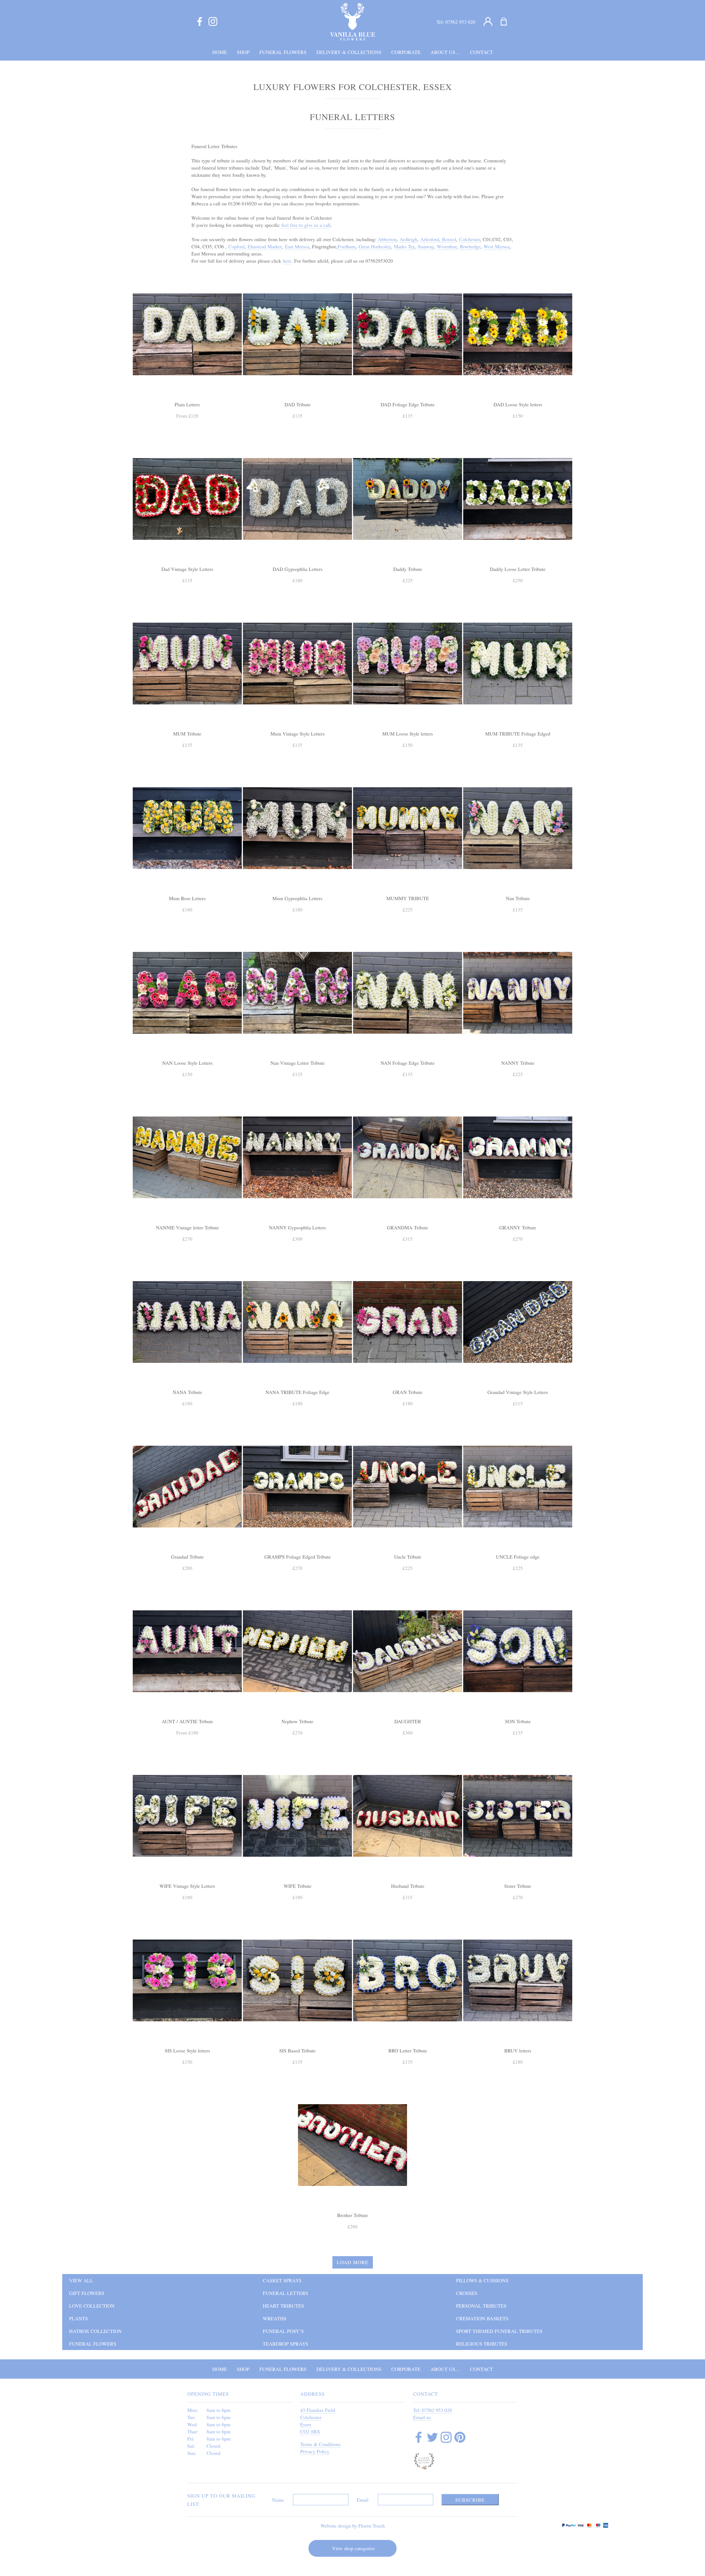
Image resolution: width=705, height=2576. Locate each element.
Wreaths (275, 2318)
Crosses (467, 2293)
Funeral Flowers (93, 2344)
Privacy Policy (315, 2451)
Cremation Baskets (482, 2318)
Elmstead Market (265, 246)
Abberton (387, 239)
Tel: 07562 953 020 (433, 2410)
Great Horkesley (375, 246)
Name (278, 2500)
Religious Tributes (482, 2344)
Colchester (470, 239)
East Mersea (297, 246)
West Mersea (497, 246)
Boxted (449, 239)
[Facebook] (200, 22)
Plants (78, 2318)
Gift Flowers (87, 2293)
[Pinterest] (460, 2438)
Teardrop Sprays (285, 2344)
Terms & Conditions (320, 2444)
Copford (236, 246)
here (287, 261)
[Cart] (507, 22)
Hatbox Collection (95, 2331)
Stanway (426, 246)
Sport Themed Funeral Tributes (499, 2331)
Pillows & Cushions (482, 2280)
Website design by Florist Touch (353, 2526)
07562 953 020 (460, 22)
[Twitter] (432, 2438)
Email (363, 2500)
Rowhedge (470, 246)
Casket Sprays (282, 2280)
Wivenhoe (447, 246)
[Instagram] (213, 22)
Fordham (347, 246)
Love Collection (92, 2306)
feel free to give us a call (306, 225)
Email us (422, 2417)
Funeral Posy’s (283, 2331)
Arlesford (430, 239)
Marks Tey (404, 246)
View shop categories (353, 2548)
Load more (353, 2262)
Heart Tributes (283, 2306)
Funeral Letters (285, 2293)
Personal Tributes (481, 2306)
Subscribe (470, 2500)
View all (81, 2280)
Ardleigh (408, 239)
